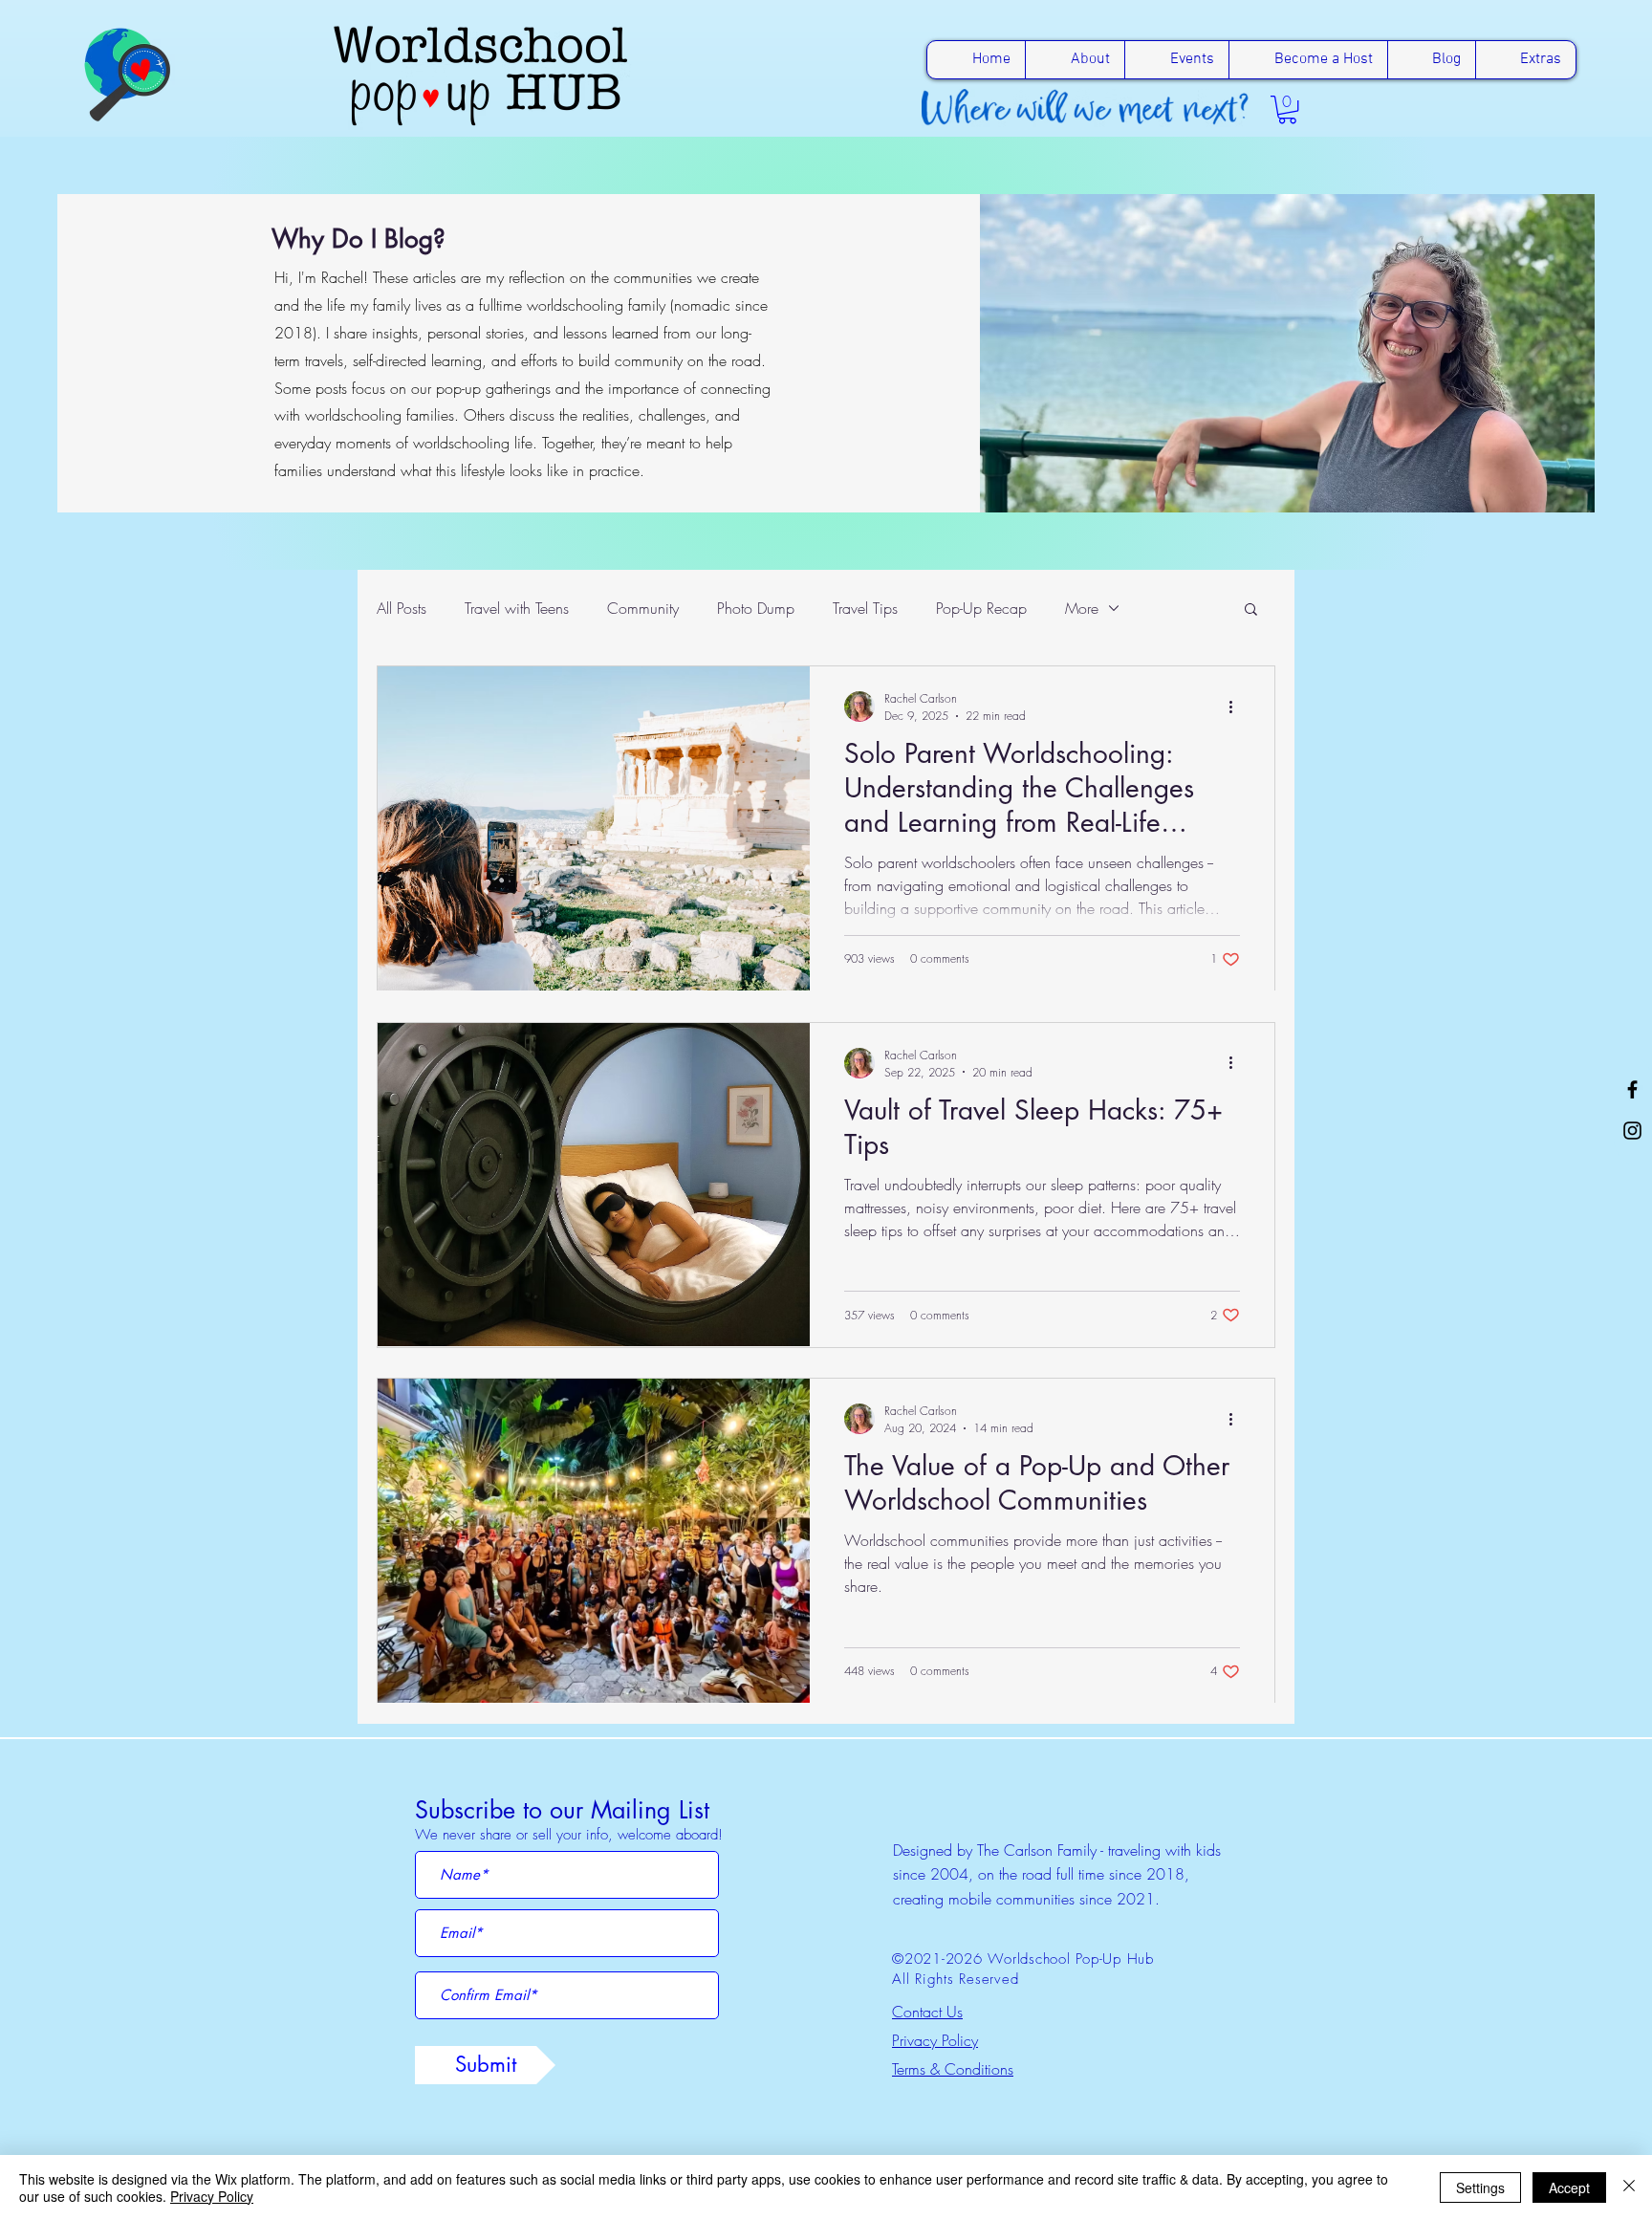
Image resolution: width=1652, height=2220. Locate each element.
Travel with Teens (517, 608)
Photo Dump (756, 608)
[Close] (1629, 2187)
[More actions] (1237, 707)
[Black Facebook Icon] (1632, 1089)
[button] (1287, 109)
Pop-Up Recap (981, 608)
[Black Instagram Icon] (1632, 1131)
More (1082, 608)
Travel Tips (865, 608)
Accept (1569, 2187)
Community (643, 608)
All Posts (402, 608)
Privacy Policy (212, 2196)
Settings (1480, 2187)
